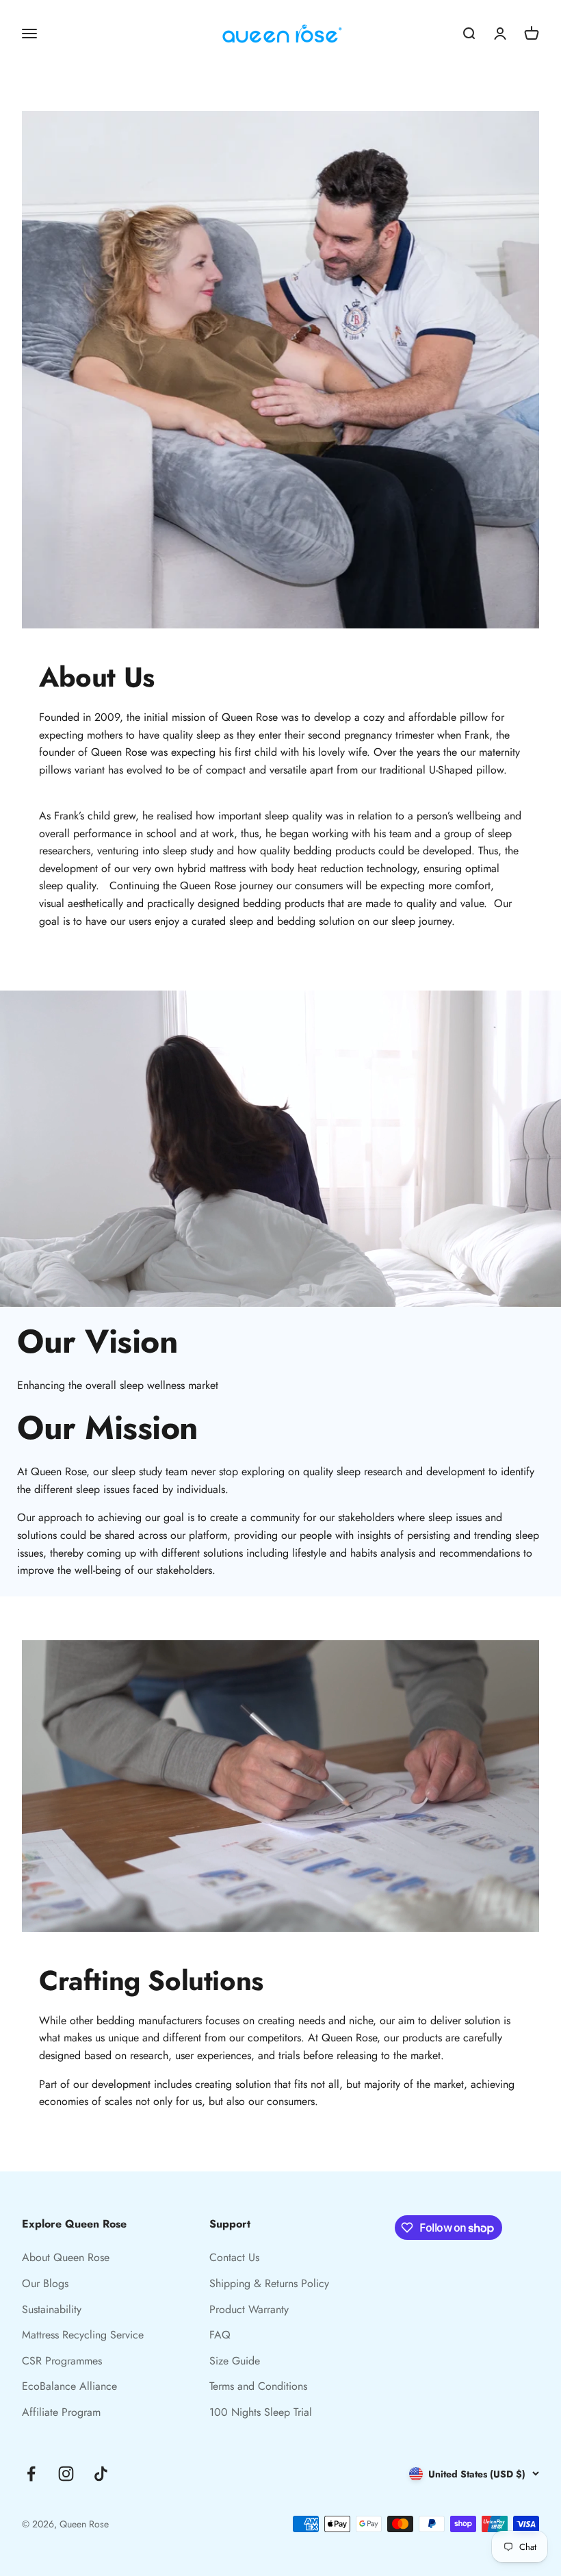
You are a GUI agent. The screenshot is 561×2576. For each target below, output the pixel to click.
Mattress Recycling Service (83, 2335)
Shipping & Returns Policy (269, 2283)
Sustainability (52, 2309)
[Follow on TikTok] (101, 2474)
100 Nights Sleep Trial (261, 2412)
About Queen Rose (66, 2257)
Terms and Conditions (258, 2386)
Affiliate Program (61, 2412)
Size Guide (235, 2361)
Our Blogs (45, 2283)
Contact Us (234, 2257)
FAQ (220, 2335)
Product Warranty (249, 2309)
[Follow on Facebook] (31, 2474)
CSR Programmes (62, 2361)
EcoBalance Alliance (69, 2386)
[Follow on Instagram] (66, 2474)
